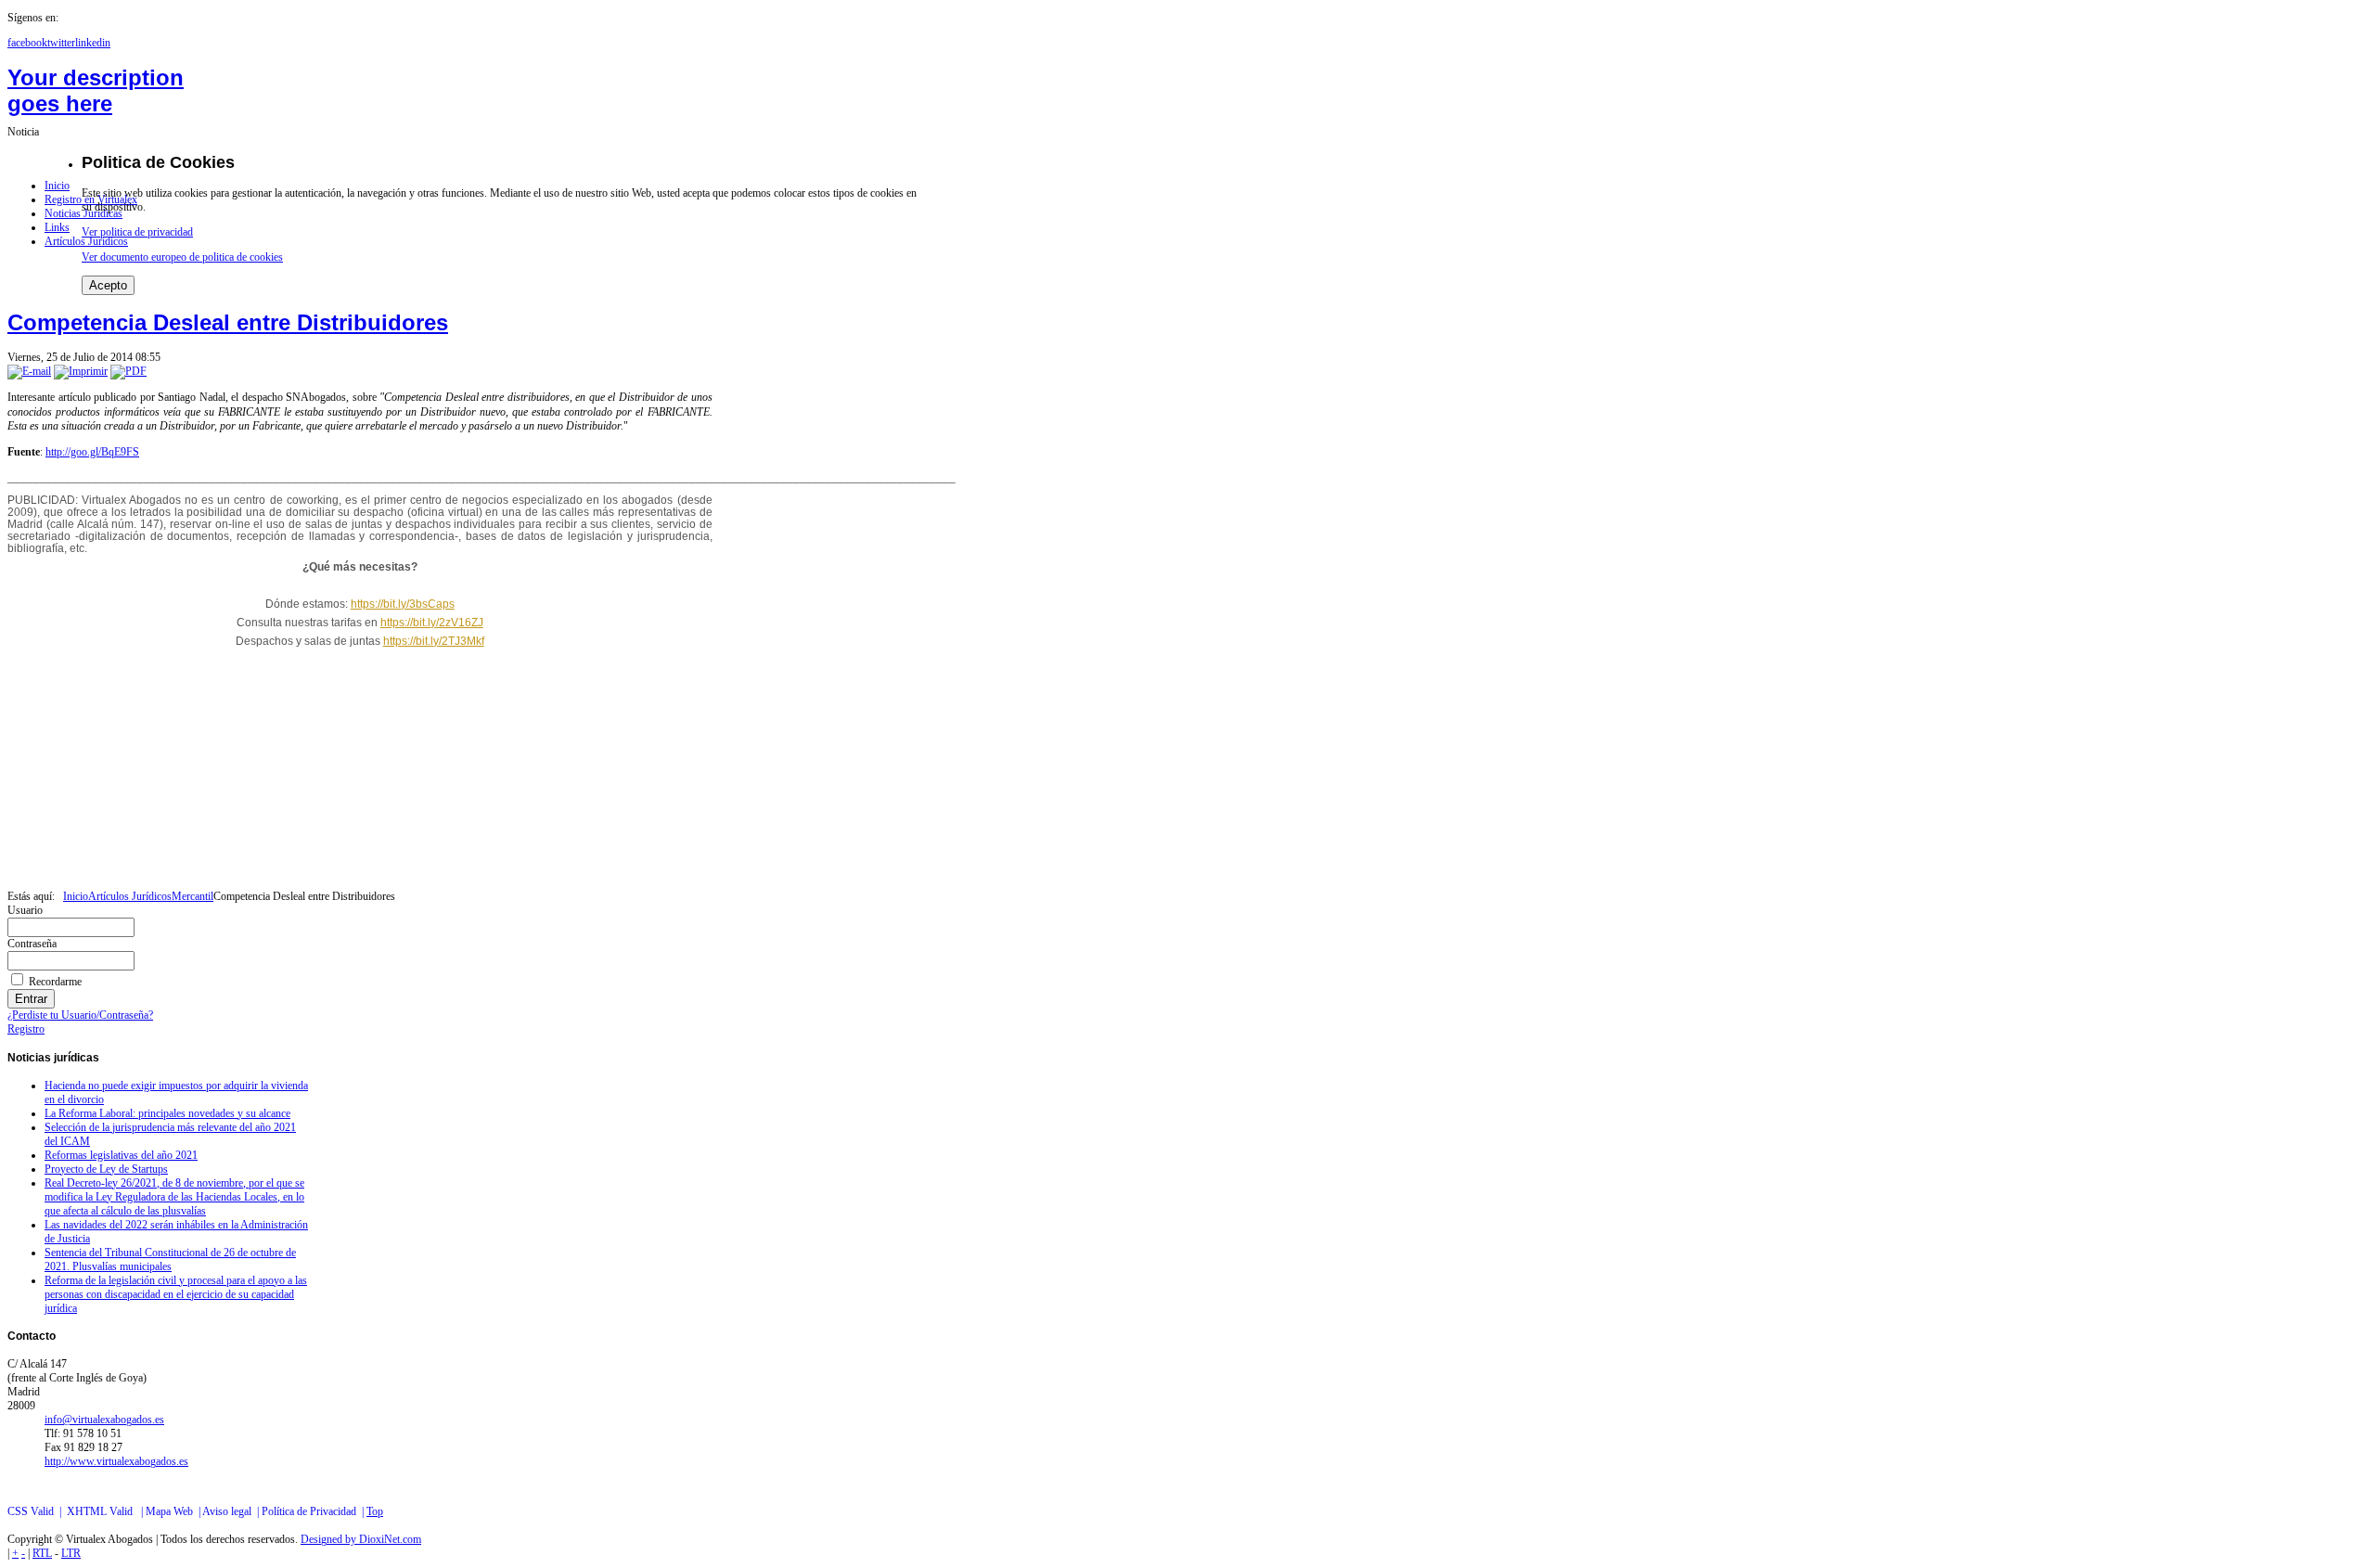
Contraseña (32, 944)
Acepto (108, 285)
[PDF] (128, 371)
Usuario (25, 910)
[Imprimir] (81, 371)
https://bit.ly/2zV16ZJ (432, 623)
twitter (61, 43)
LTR (71, 1553)
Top (375, 1511)
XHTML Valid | (106, 1511)
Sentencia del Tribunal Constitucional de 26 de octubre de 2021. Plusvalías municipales (170, 1260)
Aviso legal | (232, 1511)
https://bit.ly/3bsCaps (403, 604)
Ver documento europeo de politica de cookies (182, 257)
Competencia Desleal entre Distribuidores (228, 322)
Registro (26, 1029)
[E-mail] (29, 371)
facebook (27, 43)
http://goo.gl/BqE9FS (92, 452)
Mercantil (193, 896)
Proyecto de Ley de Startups (106, 1169)
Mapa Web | (174, 1511)
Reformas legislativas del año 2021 (121, 1155)
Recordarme (55, 982)
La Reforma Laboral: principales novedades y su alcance (167, 1113)
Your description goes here (96, 90)
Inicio (76, 896)
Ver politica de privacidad (137, 232)
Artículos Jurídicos (130, 896)
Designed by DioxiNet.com (361, 1539)
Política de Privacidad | (314, 1511)
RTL (42, 1553)
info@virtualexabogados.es (104, 1420)
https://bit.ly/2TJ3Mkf (434, 641)
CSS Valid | (37, 1511)
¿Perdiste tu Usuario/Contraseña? (80, 1015)
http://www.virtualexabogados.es (116, 1461)
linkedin (93, 43)
